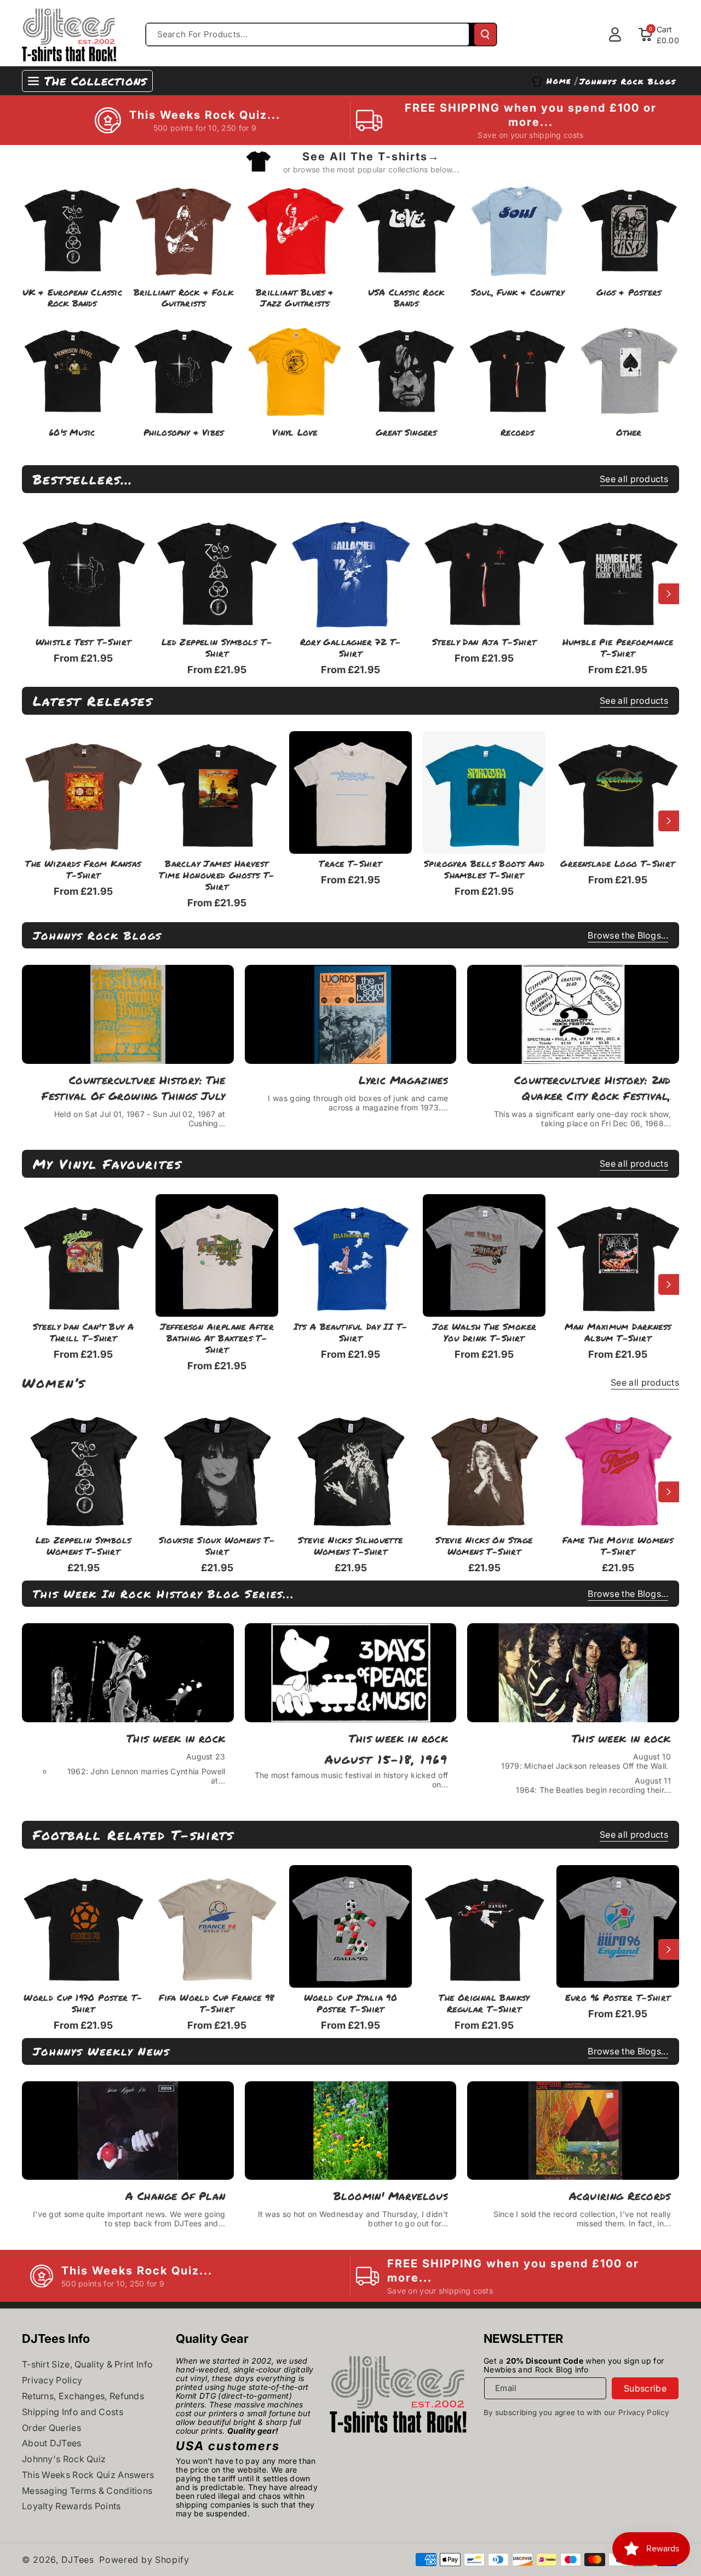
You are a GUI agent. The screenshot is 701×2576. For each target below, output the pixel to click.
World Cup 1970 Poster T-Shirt (83, 2004)
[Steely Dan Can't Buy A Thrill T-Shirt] (83, 1255)
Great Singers (406, 433)
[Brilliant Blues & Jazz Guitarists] (295, 228)
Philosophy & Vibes (184, 433)
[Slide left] (32, 594)
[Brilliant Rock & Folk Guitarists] (183, 228)
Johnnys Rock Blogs (97, 935)
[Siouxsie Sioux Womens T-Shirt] (217, 1469)
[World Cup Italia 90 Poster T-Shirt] (350, 1926)
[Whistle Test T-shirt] (83, 571)
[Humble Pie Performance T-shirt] (618, 571)
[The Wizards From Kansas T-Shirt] (83, 792)
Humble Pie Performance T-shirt (618, 648)
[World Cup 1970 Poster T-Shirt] (83, 1926)
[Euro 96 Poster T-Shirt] (618, 1926)
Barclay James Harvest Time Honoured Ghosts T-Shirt (217, 875)
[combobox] (308, 34)
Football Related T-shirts (133, 1835)
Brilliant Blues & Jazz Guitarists (295, 298)
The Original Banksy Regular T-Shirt (484, 2004)
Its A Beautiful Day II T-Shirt (351, 1333)
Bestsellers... (83, 479)
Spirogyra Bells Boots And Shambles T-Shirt (484, 870)
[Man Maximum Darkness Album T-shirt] (618, 1255)
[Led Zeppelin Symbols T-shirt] (217, 571)
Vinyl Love (295, 433)
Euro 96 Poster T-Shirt (618, 1998)
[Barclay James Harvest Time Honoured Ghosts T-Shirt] (217, 792)
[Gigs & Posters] (629, 228)
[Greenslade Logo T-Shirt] (618, 792)
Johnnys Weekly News (101, 2051)
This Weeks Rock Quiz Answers (88, 2475)
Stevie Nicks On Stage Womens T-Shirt (484, 1546)
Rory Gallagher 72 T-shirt (351, 648)
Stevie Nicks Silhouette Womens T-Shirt (350, 1546)
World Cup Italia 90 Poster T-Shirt (351, 2004)
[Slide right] (669, 594)
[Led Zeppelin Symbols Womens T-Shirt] (83, 1469)
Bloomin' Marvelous (391, 2196)
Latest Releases (93, 701)
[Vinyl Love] (295, 369)
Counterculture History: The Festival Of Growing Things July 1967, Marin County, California (133, 1088)
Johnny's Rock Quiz (64, 2459)
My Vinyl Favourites (107, 1164)
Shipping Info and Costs (73, 2412)
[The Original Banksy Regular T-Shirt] (484, 1926)
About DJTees (52, 2443)
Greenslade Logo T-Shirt (617, 864)
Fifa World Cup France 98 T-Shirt (217, 2004)
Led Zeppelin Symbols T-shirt (217, 648)
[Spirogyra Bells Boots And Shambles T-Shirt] (484, 792)
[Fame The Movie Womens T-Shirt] (618, 1469)
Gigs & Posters (629, 293)
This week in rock (176, 1738)
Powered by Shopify (144, 2560)
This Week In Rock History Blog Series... (164, 1594)
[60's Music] (72, 369)
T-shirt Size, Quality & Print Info (87, 2364)
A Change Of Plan (175, 2196)
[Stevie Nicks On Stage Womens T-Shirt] (484, 1469)
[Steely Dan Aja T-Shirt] (484, 571)
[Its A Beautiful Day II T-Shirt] (350, 1255)
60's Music (72, 433)
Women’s (54, 1383)
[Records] (517, 369)
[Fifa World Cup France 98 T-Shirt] (217, 1926)
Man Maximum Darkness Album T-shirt (618, 1333)
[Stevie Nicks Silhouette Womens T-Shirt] (350, 1469)
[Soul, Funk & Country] (517, 228)
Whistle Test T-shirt (84, 642)
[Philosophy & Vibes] (183, 369)
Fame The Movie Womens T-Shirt (618, 1546)
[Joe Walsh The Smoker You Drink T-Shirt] (484, 1255)
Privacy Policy (52, 2380)
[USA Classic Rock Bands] (406, 228)
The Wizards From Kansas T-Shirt (83, 870)
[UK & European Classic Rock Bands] (72, 228)
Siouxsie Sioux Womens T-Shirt (217, 1546)
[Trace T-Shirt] (350, 792)
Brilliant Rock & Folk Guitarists (183, 298)
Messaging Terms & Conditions (87, 2491)
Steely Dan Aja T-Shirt (484, 642)
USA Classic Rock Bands (406, 298)
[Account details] (615, 34)
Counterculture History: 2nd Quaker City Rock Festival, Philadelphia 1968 (593, 1088)
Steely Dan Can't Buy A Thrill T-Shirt (84, 1333)
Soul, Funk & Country (518, 293)
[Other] (629, 369)
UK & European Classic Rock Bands (72, 298)
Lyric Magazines (403, 1080)
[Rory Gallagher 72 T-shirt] (350, 571)
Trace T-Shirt (350, 864)
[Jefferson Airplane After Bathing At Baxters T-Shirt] (217, 1255)
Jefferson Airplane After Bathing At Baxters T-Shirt (217, 1338)
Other (629, 433)
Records (517, 433)
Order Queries (51, 2428)
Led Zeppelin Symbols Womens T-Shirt (84, 1546)
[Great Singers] (406, 369)
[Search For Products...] (485, 34)
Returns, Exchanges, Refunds (83, 2396)
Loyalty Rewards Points (71, 2506)
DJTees (78, 2560)
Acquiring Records (620, 2196)
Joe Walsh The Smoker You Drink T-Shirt (484, 1333)
